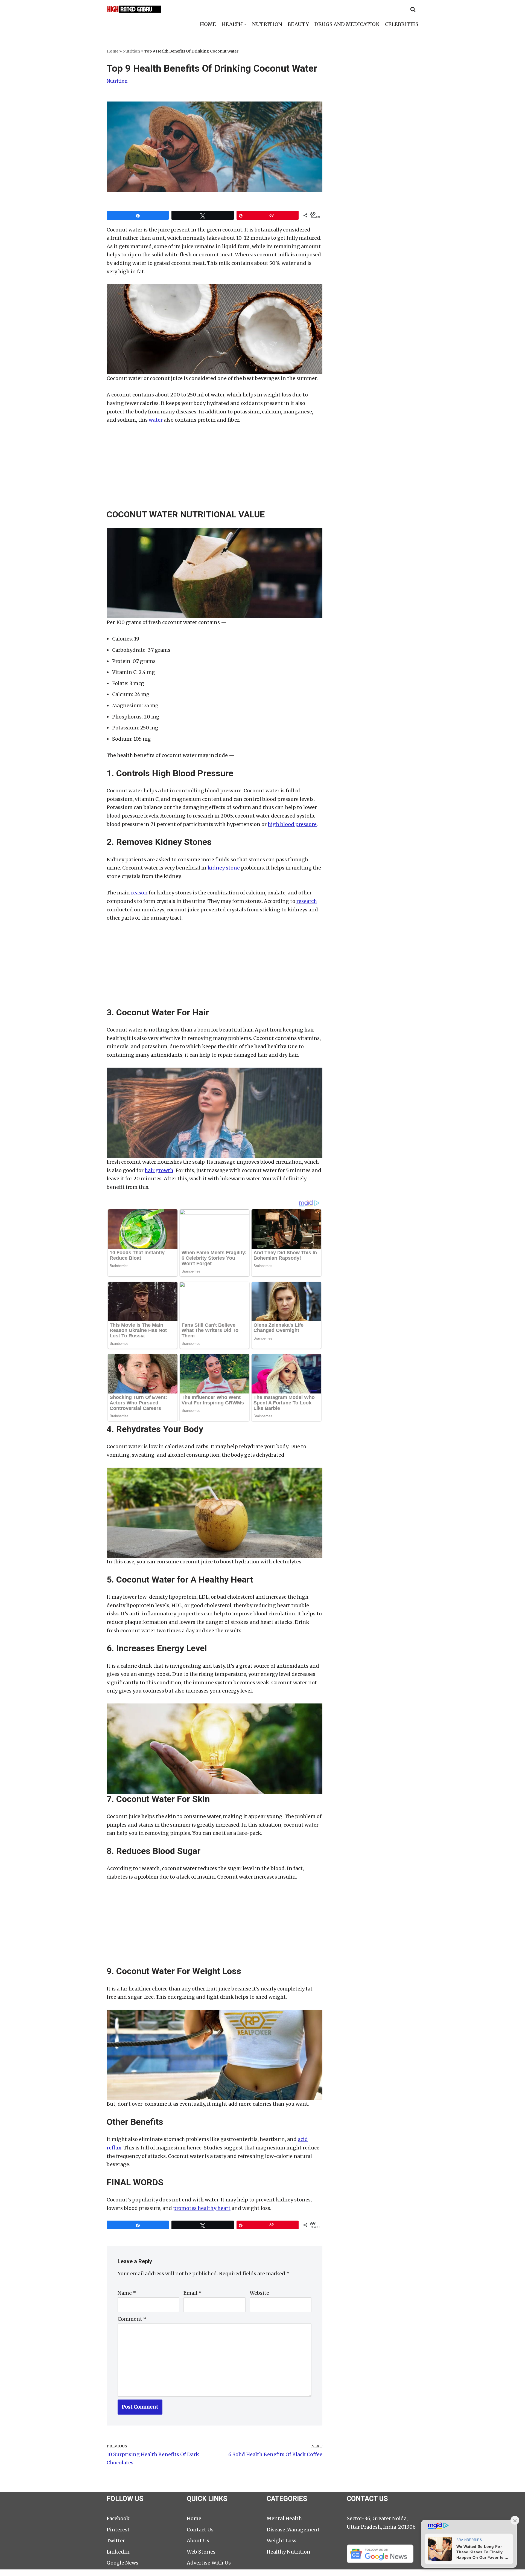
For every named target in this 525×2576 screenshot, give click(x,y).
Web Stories (201, 2552)
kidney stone (224, 868)
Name (127, 2293)
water (156, 420)
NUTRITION (267, 24)
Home (113, 51)
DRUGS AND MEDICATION (347, 24)
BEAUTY (298, 24)
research (307, 901)
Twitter (116, 2541)
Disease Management (293, 2530)
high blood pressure (292, 824)
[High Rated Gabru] (134, 9)
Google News (122, 2563)
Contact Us (200, 2530)
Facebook (118, 2518)
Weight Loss (282, 2541)
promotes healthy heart (202, 2208)
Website (259, 2293)
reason (139, 893)
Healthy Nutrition (288, 2552)
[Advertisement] (215, 471)
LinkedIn (118, 2552)
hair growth (159, 1170)
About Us (198, 2541)
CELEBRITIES (402, 24)
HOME (208, 24)
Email (193, 2293)
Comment (132, 2319)
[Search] (413, 9)
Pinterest (118, 2530)
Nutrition (131, 51)
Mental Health (284, 2518)
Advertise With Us (209, 2563)
